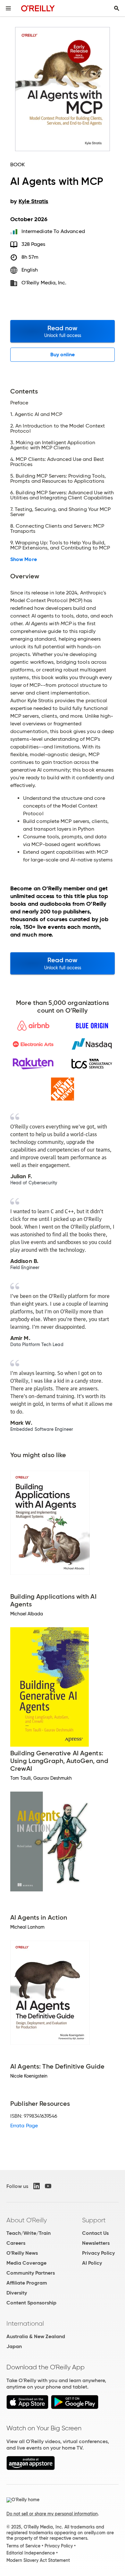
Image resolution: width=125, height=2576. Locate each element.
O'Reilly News (22, 2253)
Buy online (63, 354)
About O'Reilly (27, 2220)
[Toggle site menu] (8, 8)
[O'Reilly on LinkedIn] (37, 2186)
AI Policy (92, 2263)
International (25, 2323)
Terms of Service (23, 2546)
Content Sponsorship (31, 2303)
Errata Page (24, 2126)
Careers (16, 2243)
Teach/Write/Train (29, 2233)
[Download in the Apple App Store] (27, 2407)
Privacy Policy (98, 2253)
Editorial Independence (31, 2553)
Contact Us (95, 2233)
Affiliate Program (27, 2283)
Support (94, 2220)
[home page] (38, 8)
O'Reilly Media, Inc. (44, 283)
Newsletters (96, 2243)
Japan (14, 2346)
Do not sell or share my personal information (52, 2514)
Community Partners (31, 2273)
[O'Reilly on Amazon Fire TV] (31, 2468)
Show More (24, 559)
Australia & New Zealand (36, 2336)
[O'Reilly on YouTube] (48, 2186)
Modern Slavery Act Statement (38, 2560)
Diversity (17, 2293)
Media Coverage (26, 2263)
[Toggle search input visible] (117, 8)
